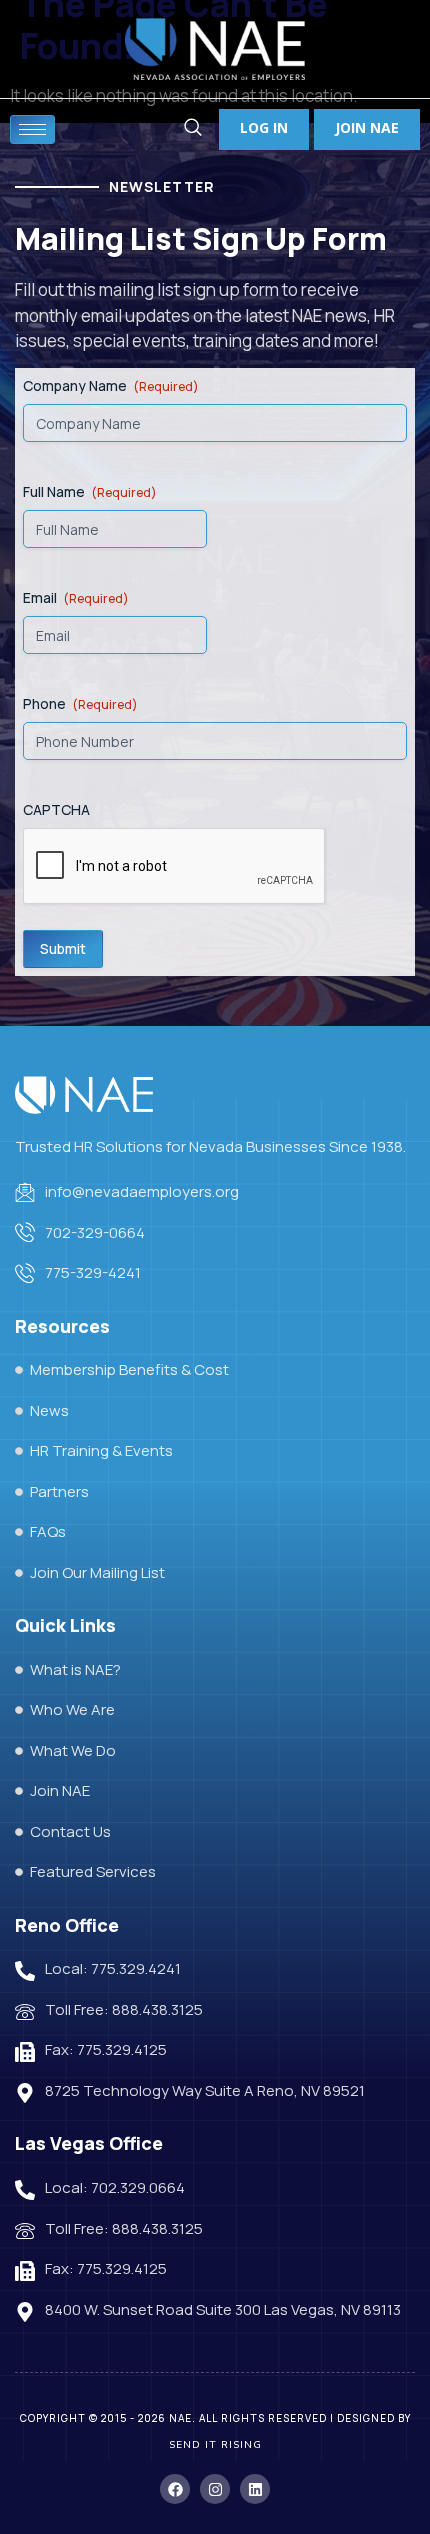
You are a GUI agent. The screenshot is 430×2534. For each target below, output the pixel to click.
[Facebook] (175, 2489)
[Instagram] (215, 2489)
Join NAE (367, 127)
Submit (63, 948)
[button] (192, 129)
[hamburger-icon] (32, 129)
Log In (264, 127)
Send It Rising (215, 2445)
